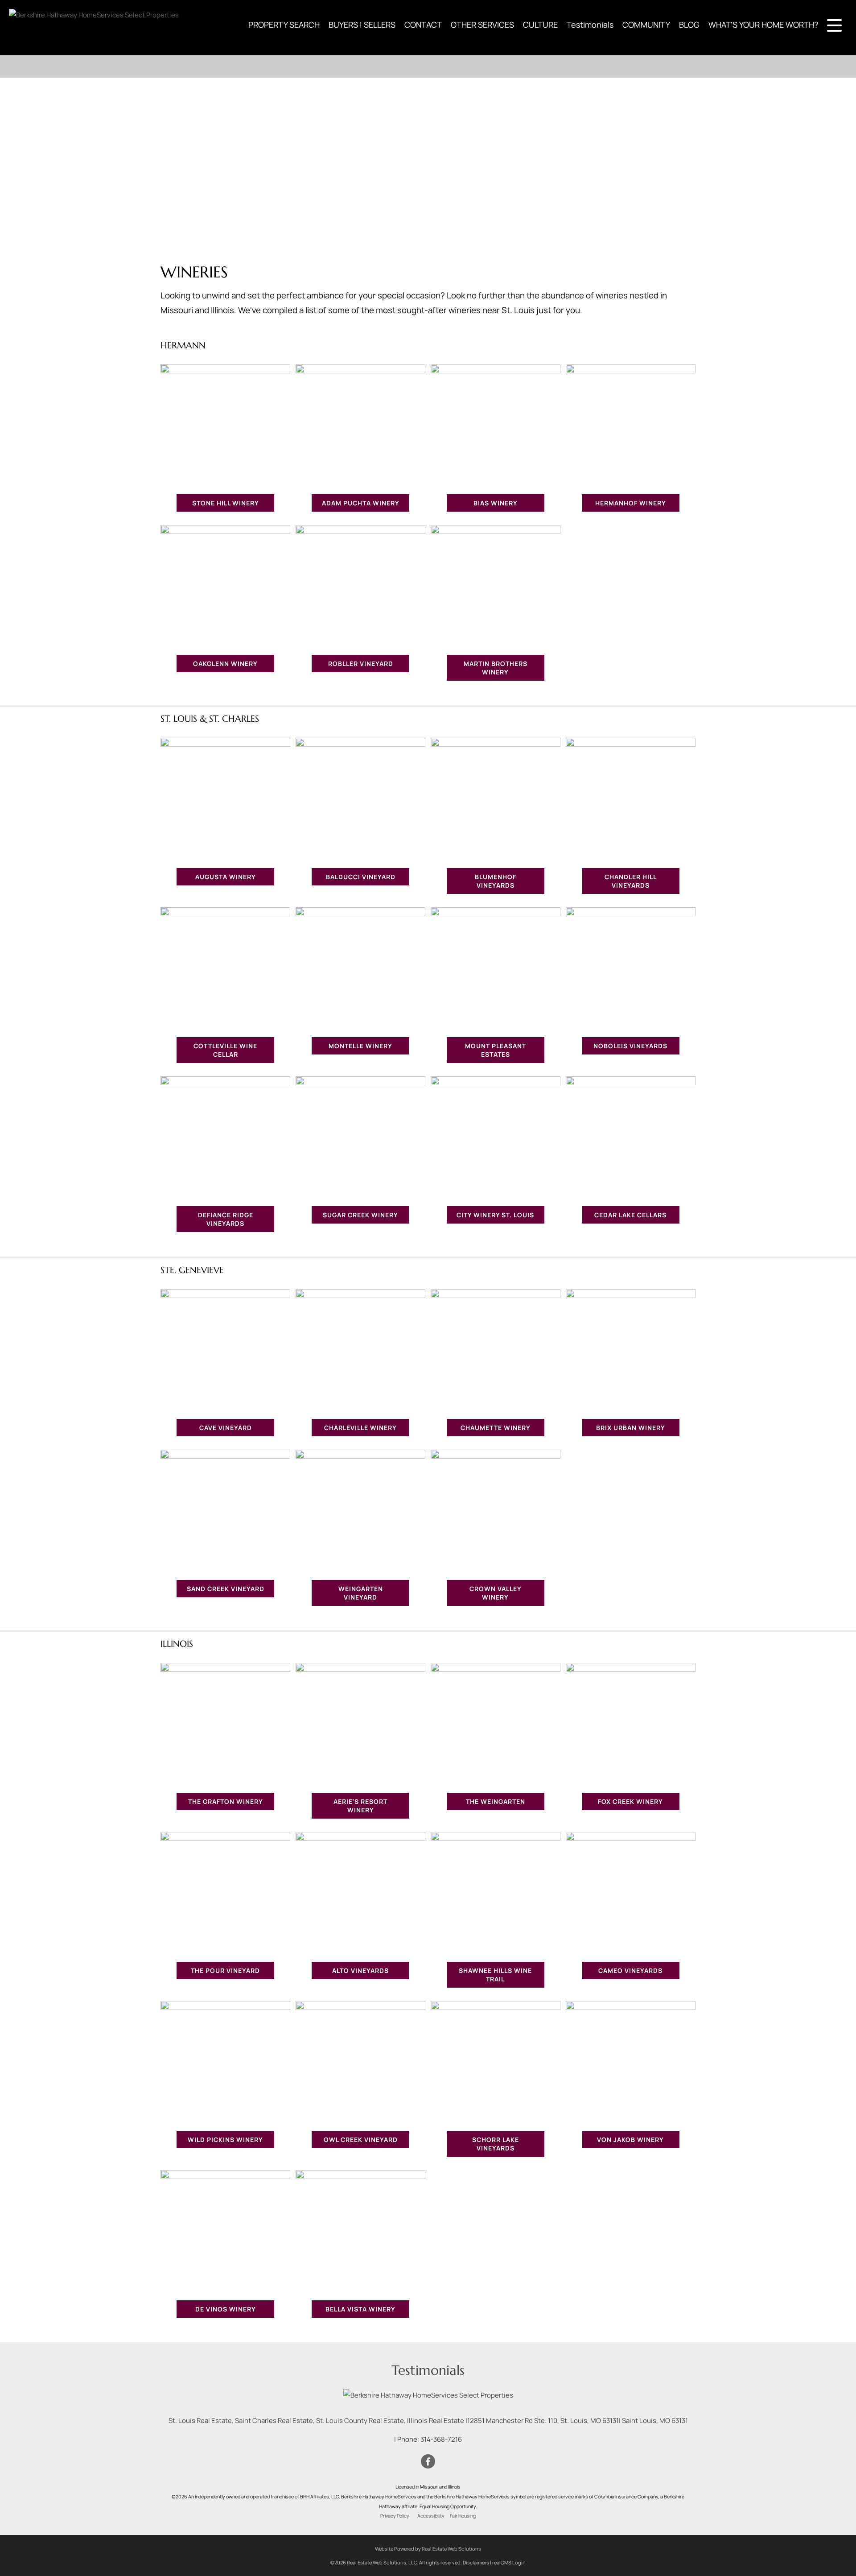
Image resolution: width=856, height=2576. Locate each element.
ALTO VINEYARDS (360, 1970)
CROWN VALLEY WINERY (496, 1593)
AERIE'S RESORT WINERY (360, 1806)
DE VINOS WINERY (226, 2309)
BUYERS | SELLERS (362, 25)
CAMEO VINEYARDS (630, 1970)
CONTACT (423, 25)
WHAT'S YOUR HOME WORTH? (763, 25)
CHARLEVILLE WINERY (360, 1428)
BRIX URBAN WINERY (631, 1428)
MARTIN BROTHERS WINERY (496, 668)
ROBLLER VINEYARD (361, 664)
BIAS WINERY (496, 503)
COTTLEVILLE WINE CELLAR (225, 1050)
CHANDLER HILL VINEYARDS (631, 881)
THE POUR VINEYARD (225, 1970)
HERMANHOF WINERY (631, 503)
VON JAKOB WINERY (630, 2140)
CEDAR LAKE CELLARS (630, 1215)
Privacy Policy (395, 2516)
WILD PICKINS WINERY (225, 2140)
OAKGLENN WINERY (225, 664)
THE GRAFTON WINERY (226, 1801)
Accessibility (431, 2516)
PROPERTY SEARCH (284, 25)
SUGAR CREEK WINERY (360, 1215)
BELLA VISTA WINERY (360, 2309)
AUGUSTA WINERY (226, 877)
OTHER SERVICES (482, 25)
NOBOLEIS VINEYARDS (630, 1046)
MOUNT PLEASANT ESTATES (496, 1050)
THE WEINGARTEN (496, 1801)
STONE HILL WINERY (226, 503)
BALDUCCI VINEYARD (361, 877)
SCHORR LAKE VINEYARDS (496, 2144)
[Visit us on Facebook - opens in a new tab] (428, 2462)
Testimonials (590, 25)
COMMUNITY (646, 25)
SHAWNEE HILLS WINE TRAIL (495, 1975)
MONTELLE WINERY (360, 1046)
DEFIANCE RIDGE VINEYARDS (226, 1219)
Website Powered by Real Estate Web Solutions (428, 2549)
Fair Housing (463, 2516)
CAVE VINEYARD (226, 1428)
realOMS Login (509, 2562)
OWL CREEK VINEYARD (361, 2140)
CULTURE (540, 25)
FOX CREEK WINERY (630, 1801)
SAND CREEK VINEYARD (226, 1589)
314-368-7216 (441, 2439)
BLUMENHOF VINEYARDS (496, 881)
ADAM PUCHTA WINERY (361, 503)
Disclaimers (476, 2562)
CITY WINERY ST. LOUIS (495, 1215)
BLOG (689, 25)
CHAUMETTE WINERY (496, 1428)
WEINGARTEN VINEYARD (361, 1593)
